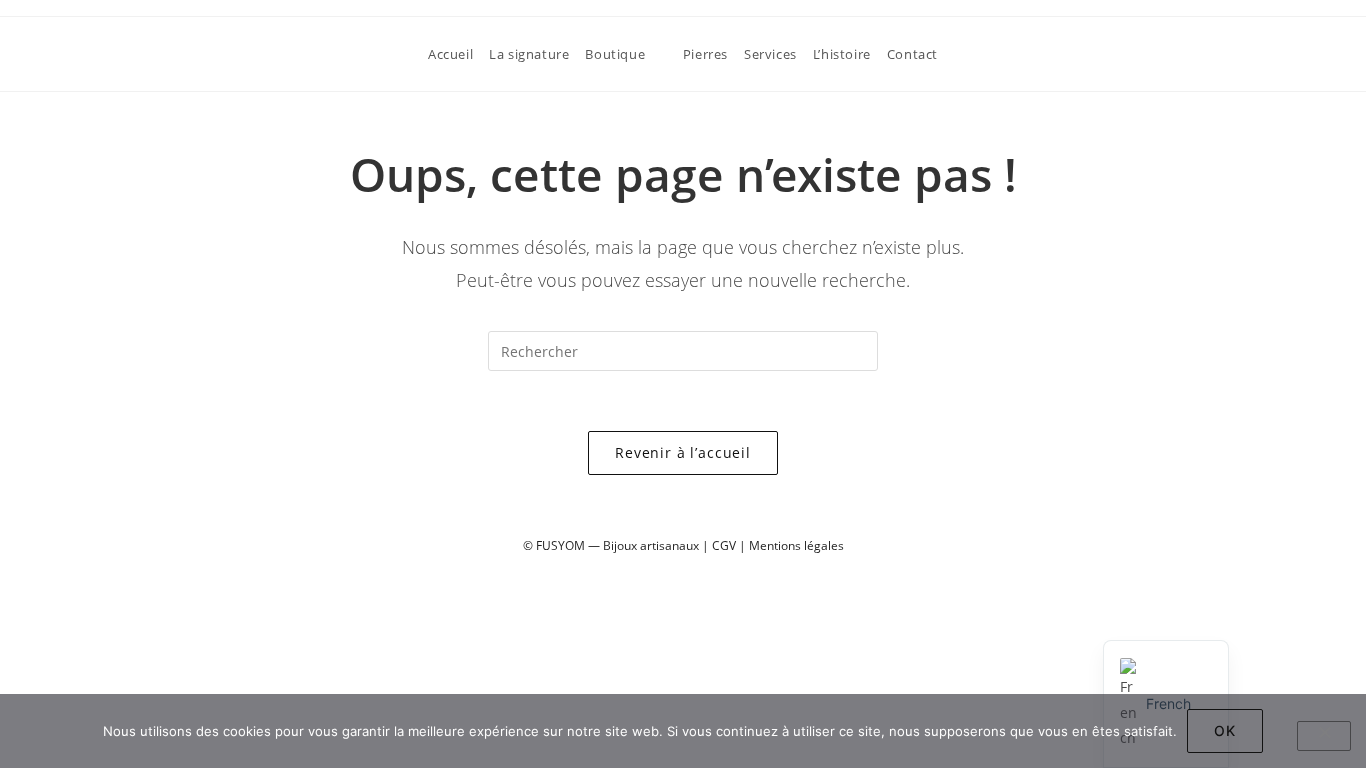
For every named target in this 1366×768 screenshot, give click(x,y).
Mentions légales (796, 545)
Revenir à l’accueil (683, 452)
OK (1225, 730)
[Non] (1324, 736)
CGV (724, 545)
